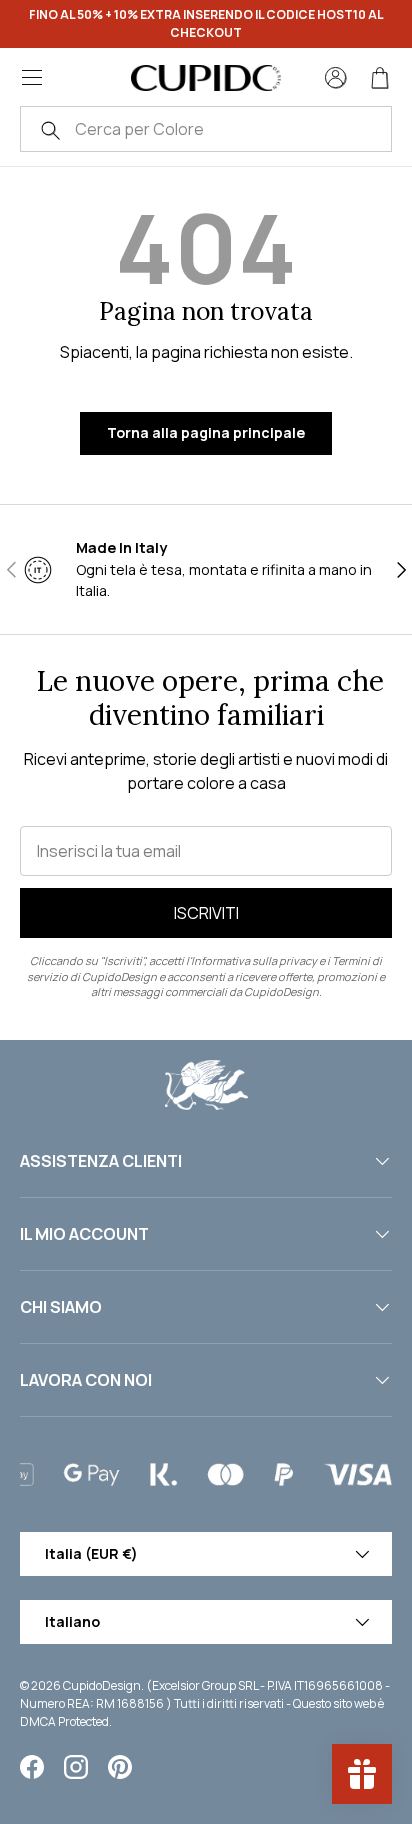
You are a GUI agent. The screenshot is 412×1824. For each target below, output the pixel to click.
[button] (380, 78)
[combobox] (206, 129)
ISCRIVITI (206, 913)
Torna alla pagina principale (206, 432)
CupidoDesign (102, 1685)
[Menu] (32, 78)
